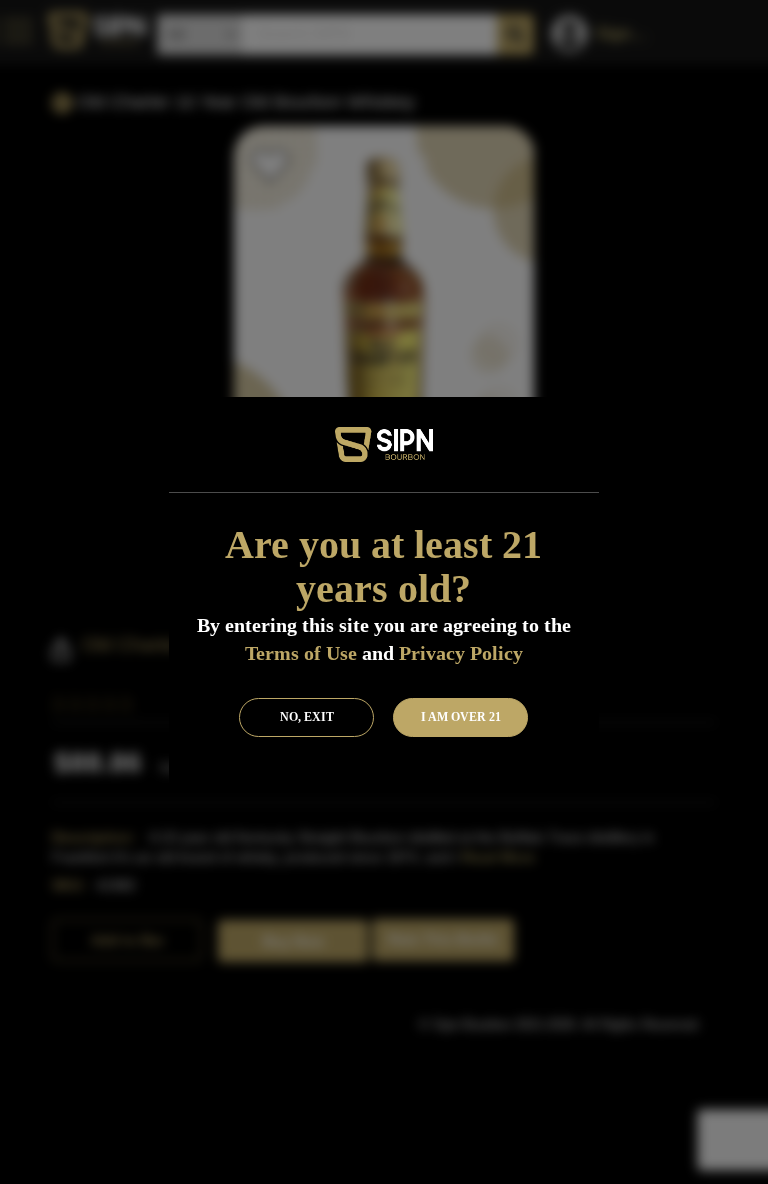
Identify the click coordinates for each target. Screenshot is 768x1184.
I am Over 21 (461, 717)
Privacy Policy (461, 653)
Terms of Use (301, 653)
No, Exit (307, 717)
